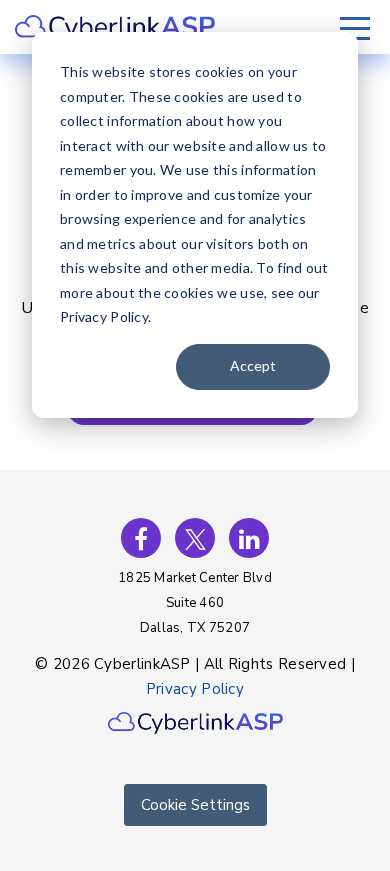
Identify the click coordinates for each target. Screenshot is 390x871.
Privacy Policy (195, 689)
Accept (253, 365)
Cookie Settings (195, 805)
